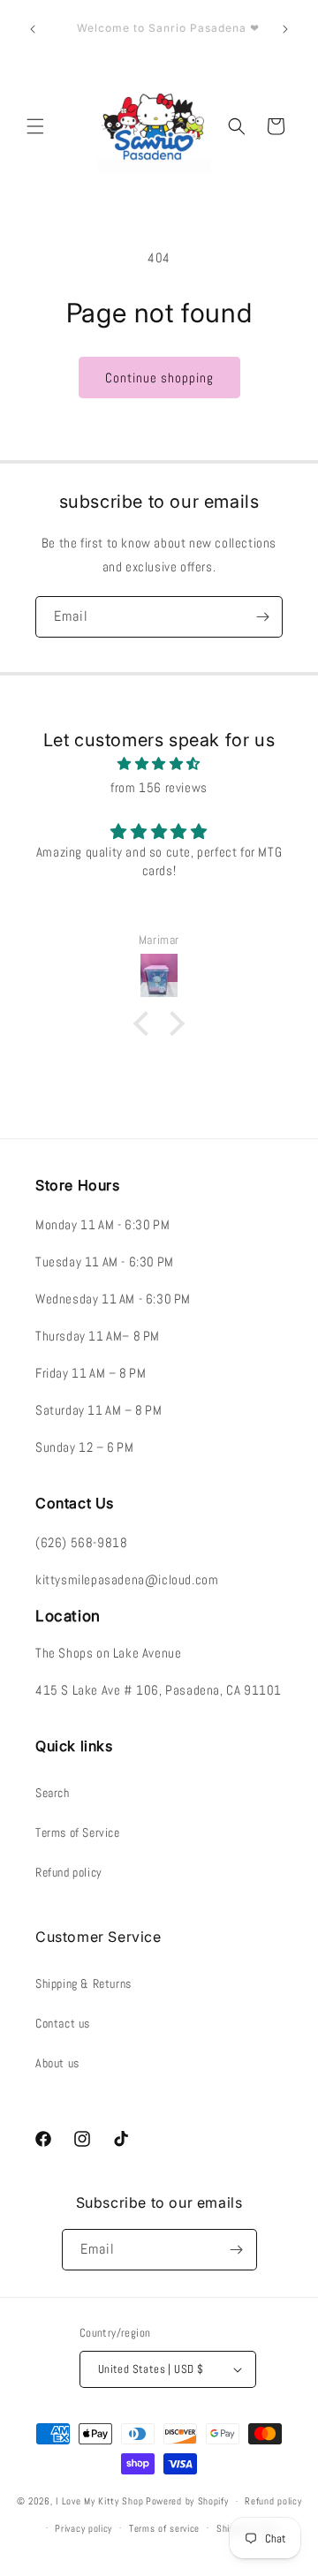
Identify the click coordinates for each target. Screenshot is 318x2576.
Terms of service (164, 2528)
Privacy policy (83, 2528)
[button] (35, 126)
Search (53, 1793)
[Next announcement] (285, 29)
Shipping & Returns (83, 1983)
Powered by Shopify (187, 2501)
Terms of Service (78, 1832)
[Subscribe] (262, 617)
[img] (159, 763)
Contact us (63, 2023)
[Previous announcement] (33, 29)
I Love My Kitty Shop (99, 2501)
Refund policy (69, 1872)
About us (57, 2063)
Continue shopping (159, 378)
